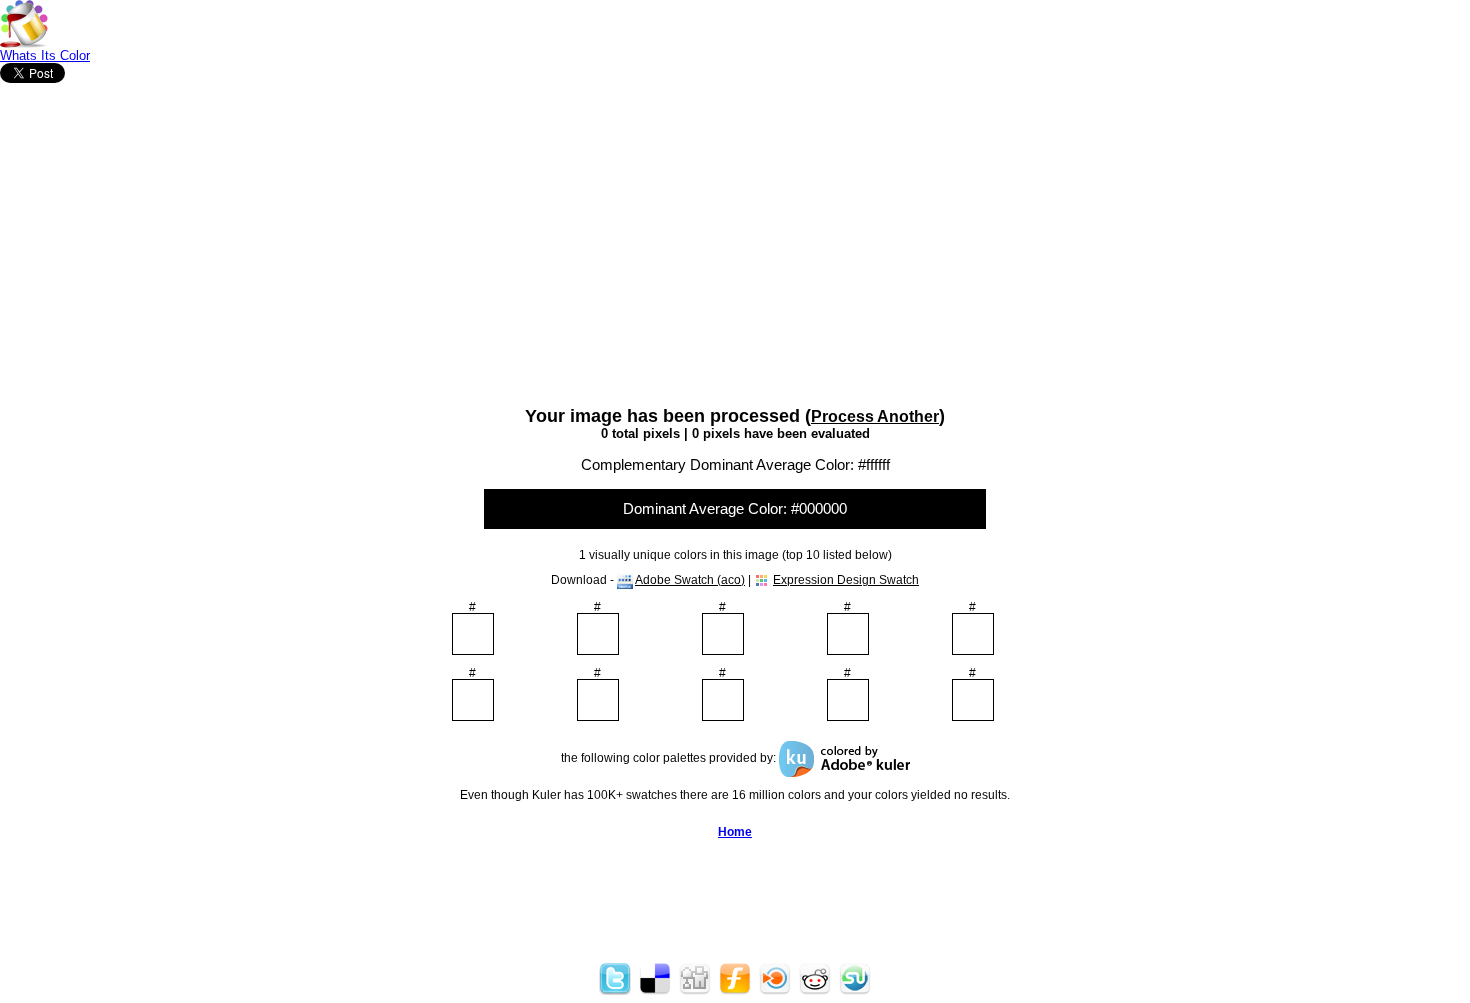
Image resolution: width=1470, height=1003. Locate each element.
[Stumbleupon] (855, 990)
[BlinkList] (775, 990)
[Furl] (735, 990)
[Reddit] (815, 990)
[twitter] (615, 990)
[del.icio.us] (655, 990)
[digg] (695, 990)
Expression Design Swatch (846, 580)
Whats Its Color (45, 55)
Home (735, 832)
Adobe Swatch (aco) (690, 580)
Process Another (875, 416)
